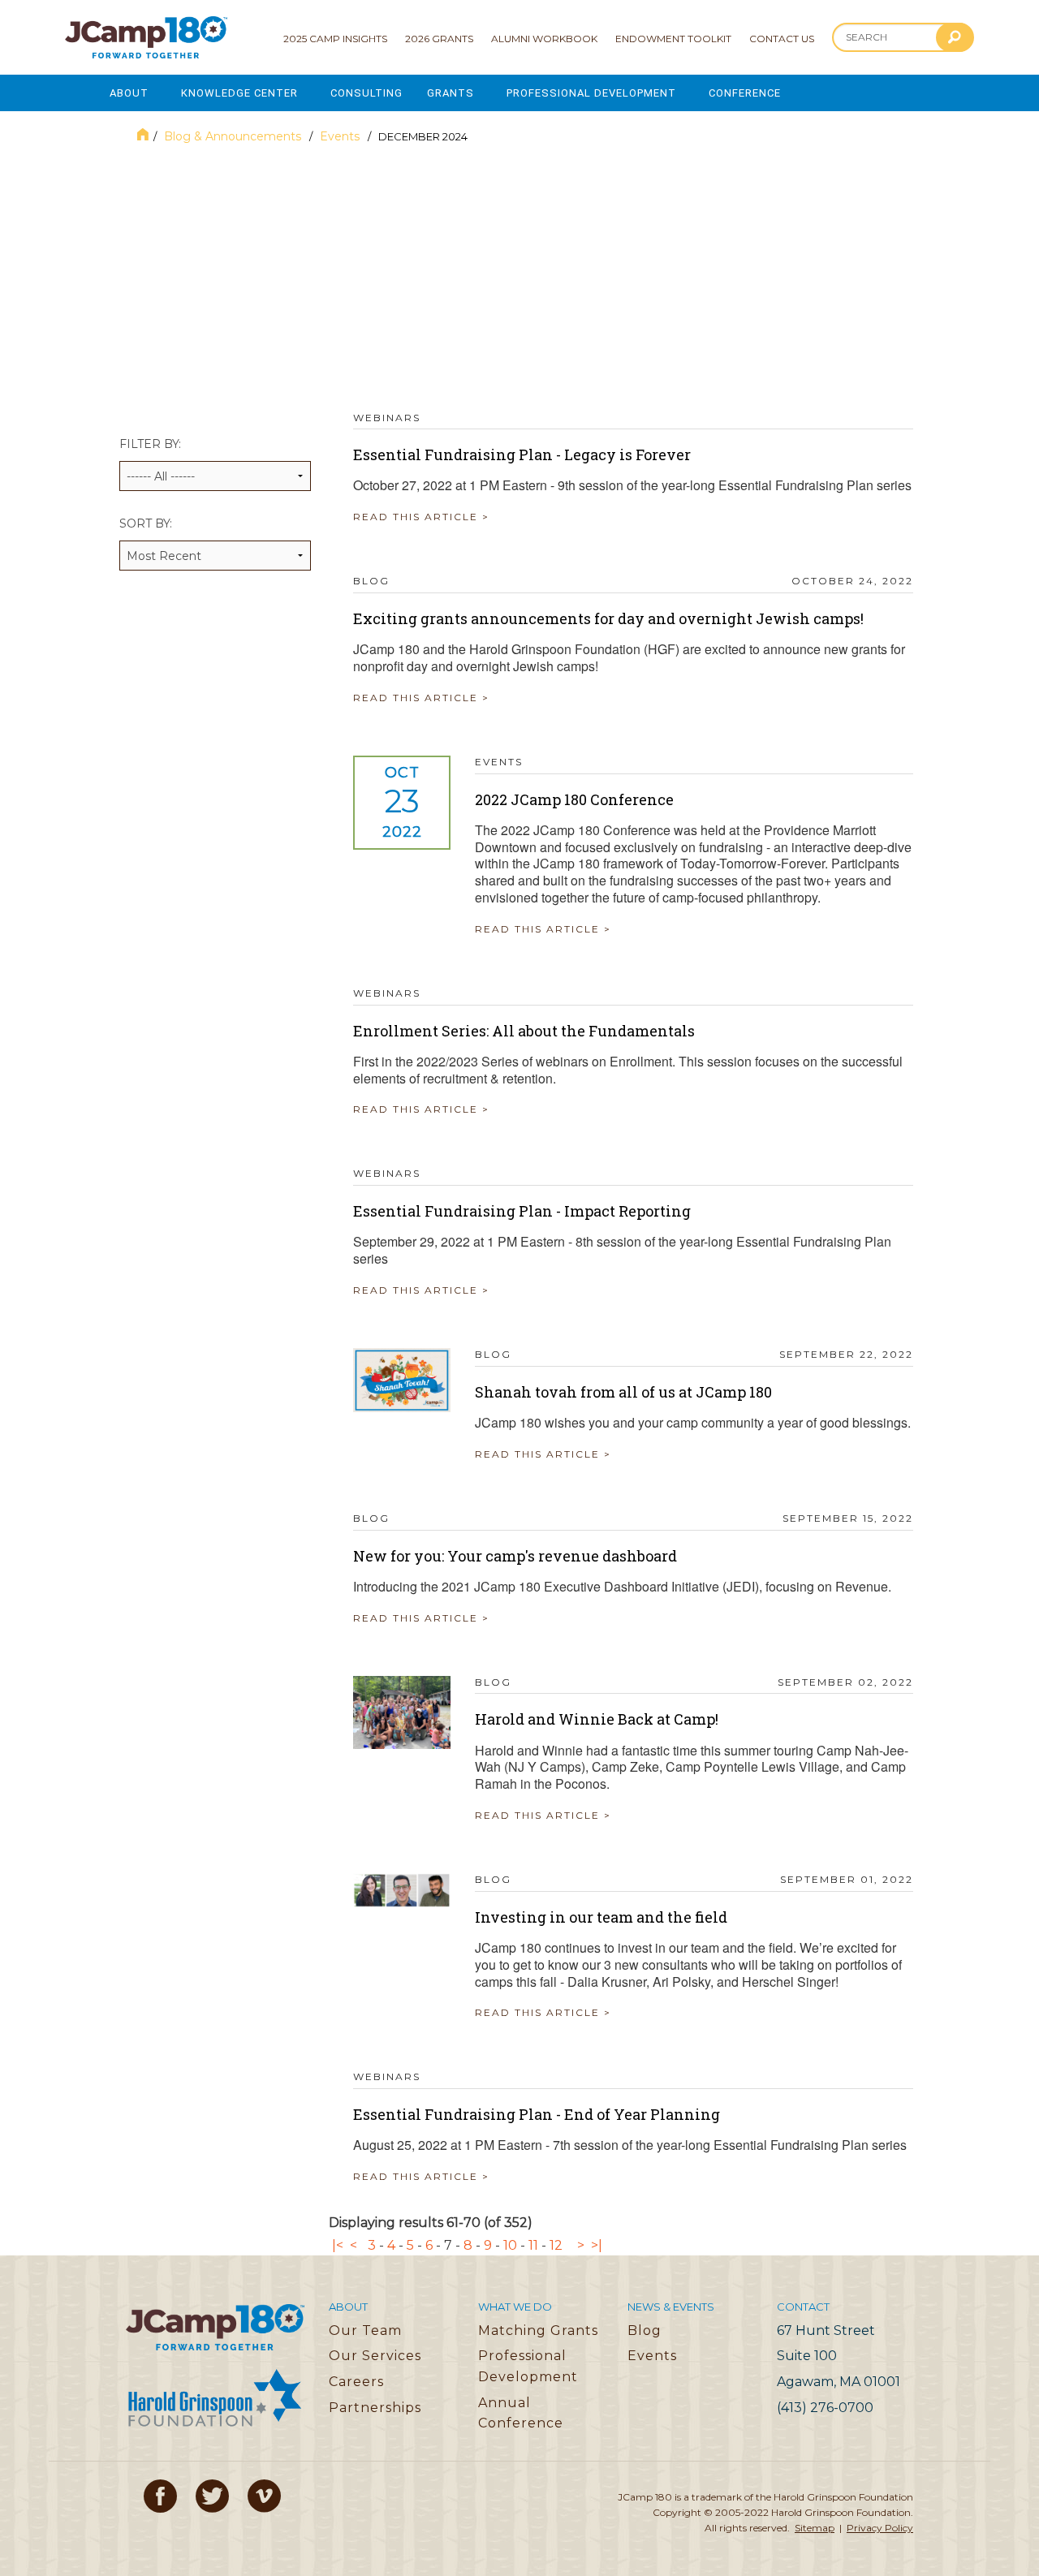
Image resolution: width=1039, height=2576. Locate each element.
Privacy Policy (880, 2528)
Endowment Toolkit (673, 39)
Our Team (365, 2330)
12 (556, 2245)
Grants (451, 93)
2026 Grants (439, 39)
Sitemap (815, 2528)
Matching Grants (538, 2330)
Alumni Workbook (544, 39)
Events (341, 136)
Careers (356, 2382)
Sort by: (146, 523)
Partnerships (375, 2408)
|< (338, 2245)
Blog (645, 2330)
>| (597, 2245)
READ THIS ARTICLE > (421, 517)
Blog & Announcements (234, 136)
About (129, 93)
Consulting (366, 93)
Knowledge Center (239, 93)
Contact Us (782, 39)
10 (510, 2245)
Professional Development (591, 93)
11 (533, 2245)
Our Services (375, 2356)
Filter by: (150, 444)
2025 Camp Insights (335, 39)
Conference (745, 93)
